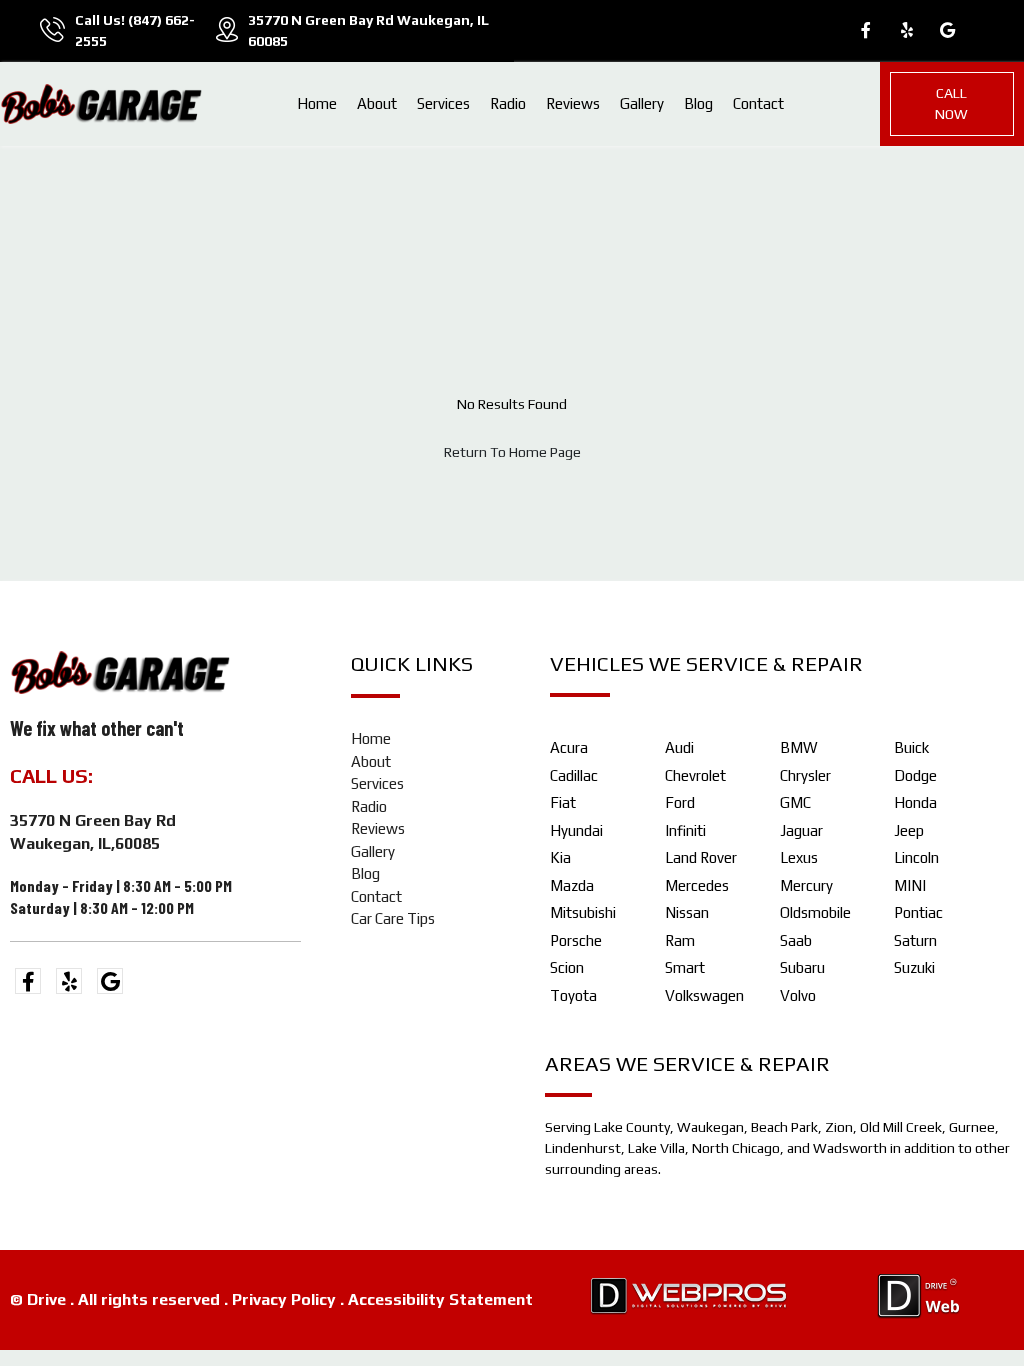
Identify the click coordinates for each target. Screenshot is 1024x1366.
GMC (795, 802)
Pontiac (918, 912)
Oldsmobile (815, 912)
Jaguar (801, 830)
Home (317, 103)
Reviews (573, 103)
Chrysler (805, 775)
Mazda (572, 885)
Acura (569, 747)
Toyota (573, 995)
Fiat (563, 802)
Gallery (642, 103)
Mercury (806, 885)
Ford (680, 802)
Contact (758, 103)
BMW (799, 747)
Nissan (687, 912)
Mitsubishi (583, 912)
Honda (915, 802)
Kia (560, 857)
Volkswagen (704, 995)
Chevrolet (695, 775)
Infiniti (685, 830)
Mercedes (697, 885)
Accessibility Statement (440, 1299)
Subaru (802, 967)
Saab (796, 940)
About (377, 103)
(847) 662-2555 (171, 775)
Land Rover (701, 857)
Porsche (576, 940)
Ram (680, 940)
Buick (911, 747)
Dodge (915, 775)
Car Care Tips (393, 918)
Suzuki (914, 967)
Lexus (799, 857)
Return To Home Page (512, 452)
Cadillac (574, 775)
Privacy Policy (284, 1299)
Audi (679, 747)
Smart (685, 967)
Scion (567, 967)
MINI (910, 885)
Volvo (798, 995)
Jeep (909, 830)
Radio (508, 103)
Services (443, 103)
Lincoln (916, 857)
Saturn (915, 940)
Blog (698, 103)
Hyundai (576, 830)
